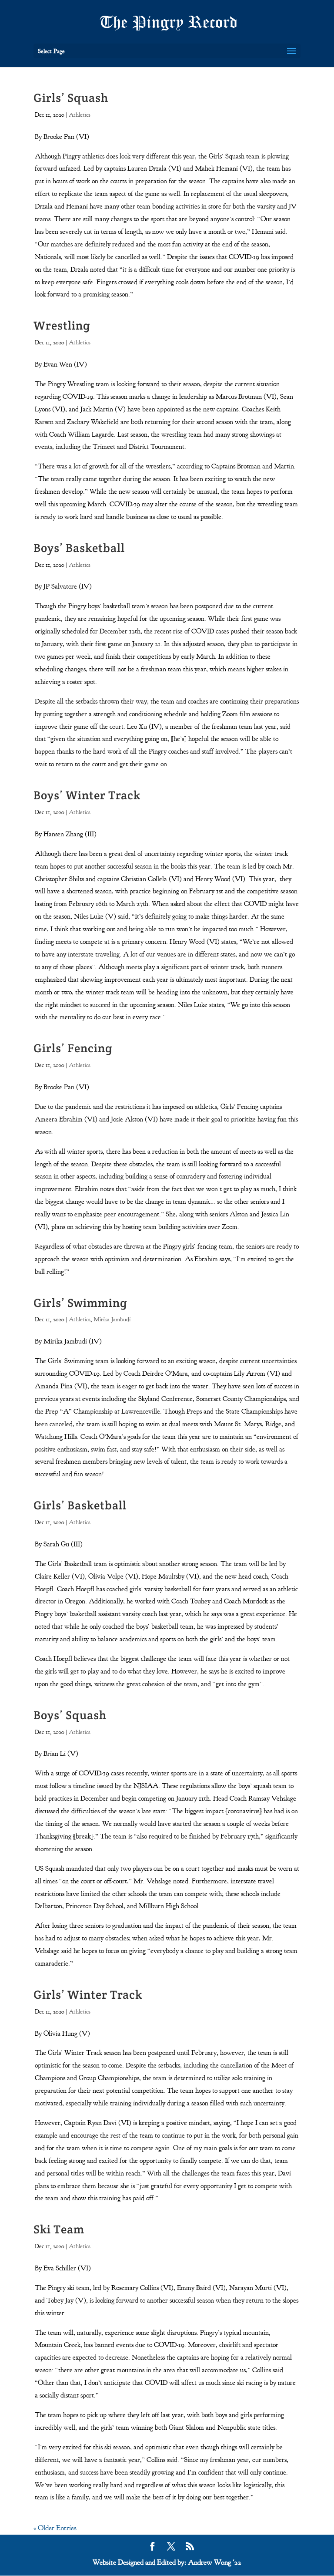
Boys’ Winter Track (87, 795)
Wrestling (62, 325)
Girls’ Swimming (80, 1303)
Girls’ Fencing (73, 1048)
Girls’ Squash (71, 98)
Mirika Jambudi (112, 1319)
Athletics (80, 115)
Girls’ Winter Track (88, 1995)
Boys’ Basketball (79, 548)
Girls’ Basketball (80, 1505)
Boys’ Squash (70, 1715)
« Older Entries (55, 2528)
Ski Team (59, 2229)
